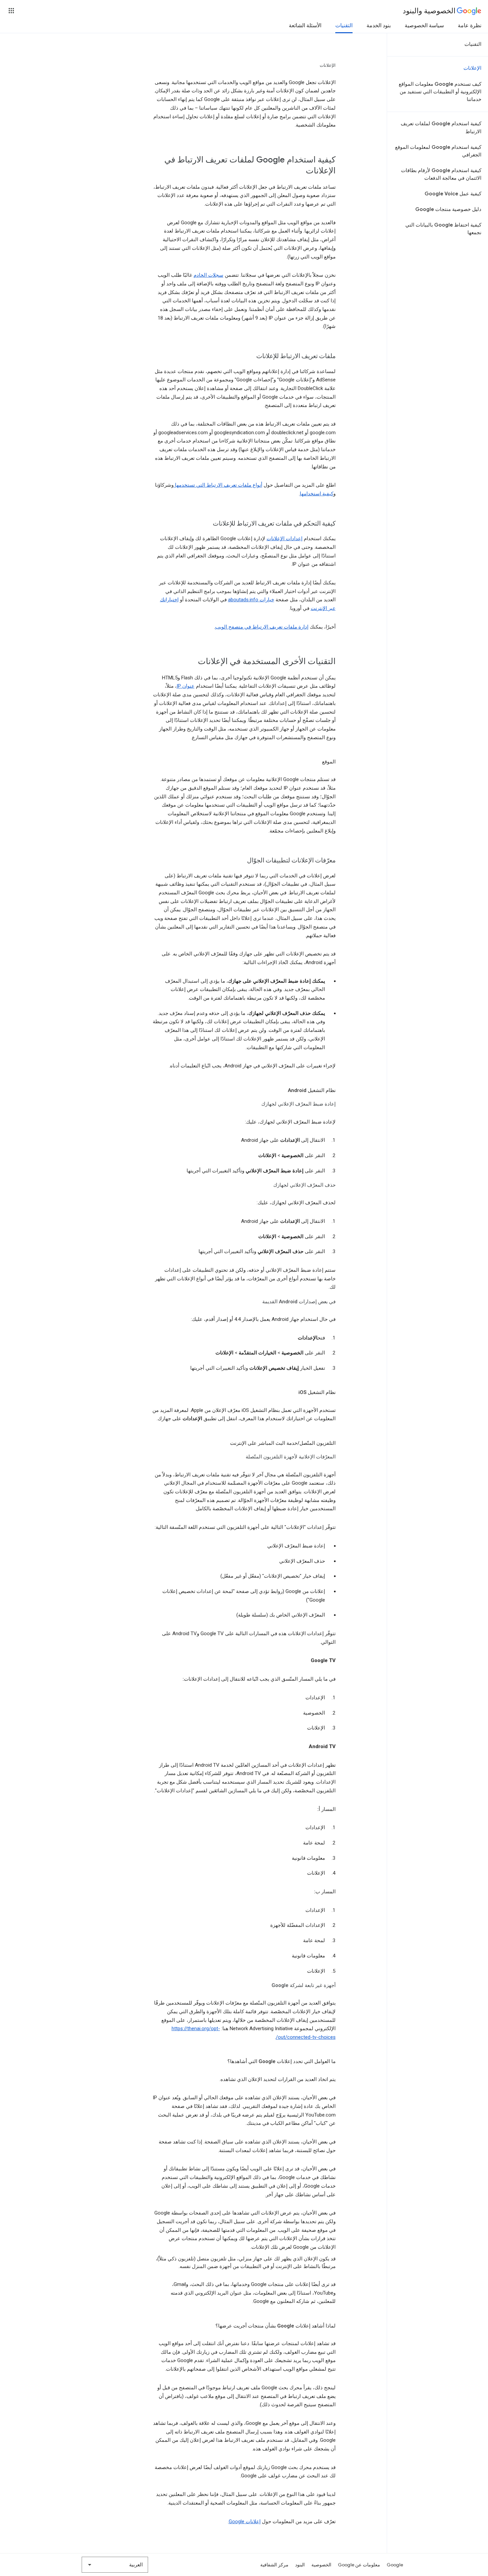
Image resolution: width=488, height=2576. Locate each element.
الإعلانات (472, 68)
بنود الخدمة (379, 26)
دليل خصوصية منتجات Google (448, 209)
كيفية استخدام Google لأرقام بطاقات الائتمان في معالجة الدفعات (441, 174)
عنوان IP (186, 686)
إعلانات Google (245, 2522)
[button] (11, 11)
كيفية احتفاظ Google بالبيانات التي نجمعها (443, 229)
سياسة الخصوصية (424, 26)
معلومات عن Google (359, 2565)
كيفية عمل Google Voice (453, 194)
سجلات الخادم (208, 275)
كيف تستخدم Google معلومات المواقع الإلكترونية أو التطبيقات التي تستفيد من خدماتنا (440, 92)
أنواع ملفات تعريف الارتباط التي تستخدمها (218, 485)
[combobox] (115, 2565)
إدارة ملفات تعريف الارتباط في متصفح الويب (262, 627)
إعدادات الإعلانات (285, 539)
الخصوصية (321, 2565)
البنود (300, 2565)
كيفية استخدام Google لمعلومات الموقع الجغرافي (438, 151)
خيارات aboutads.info (251, 600)
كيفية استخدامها (317, 494)
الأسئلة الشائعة (305, 26)
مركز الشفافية (274, 2565)
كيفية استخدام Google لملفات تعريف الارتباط (441, 127)
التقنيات (344, 26)
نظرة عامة (470, 26)
